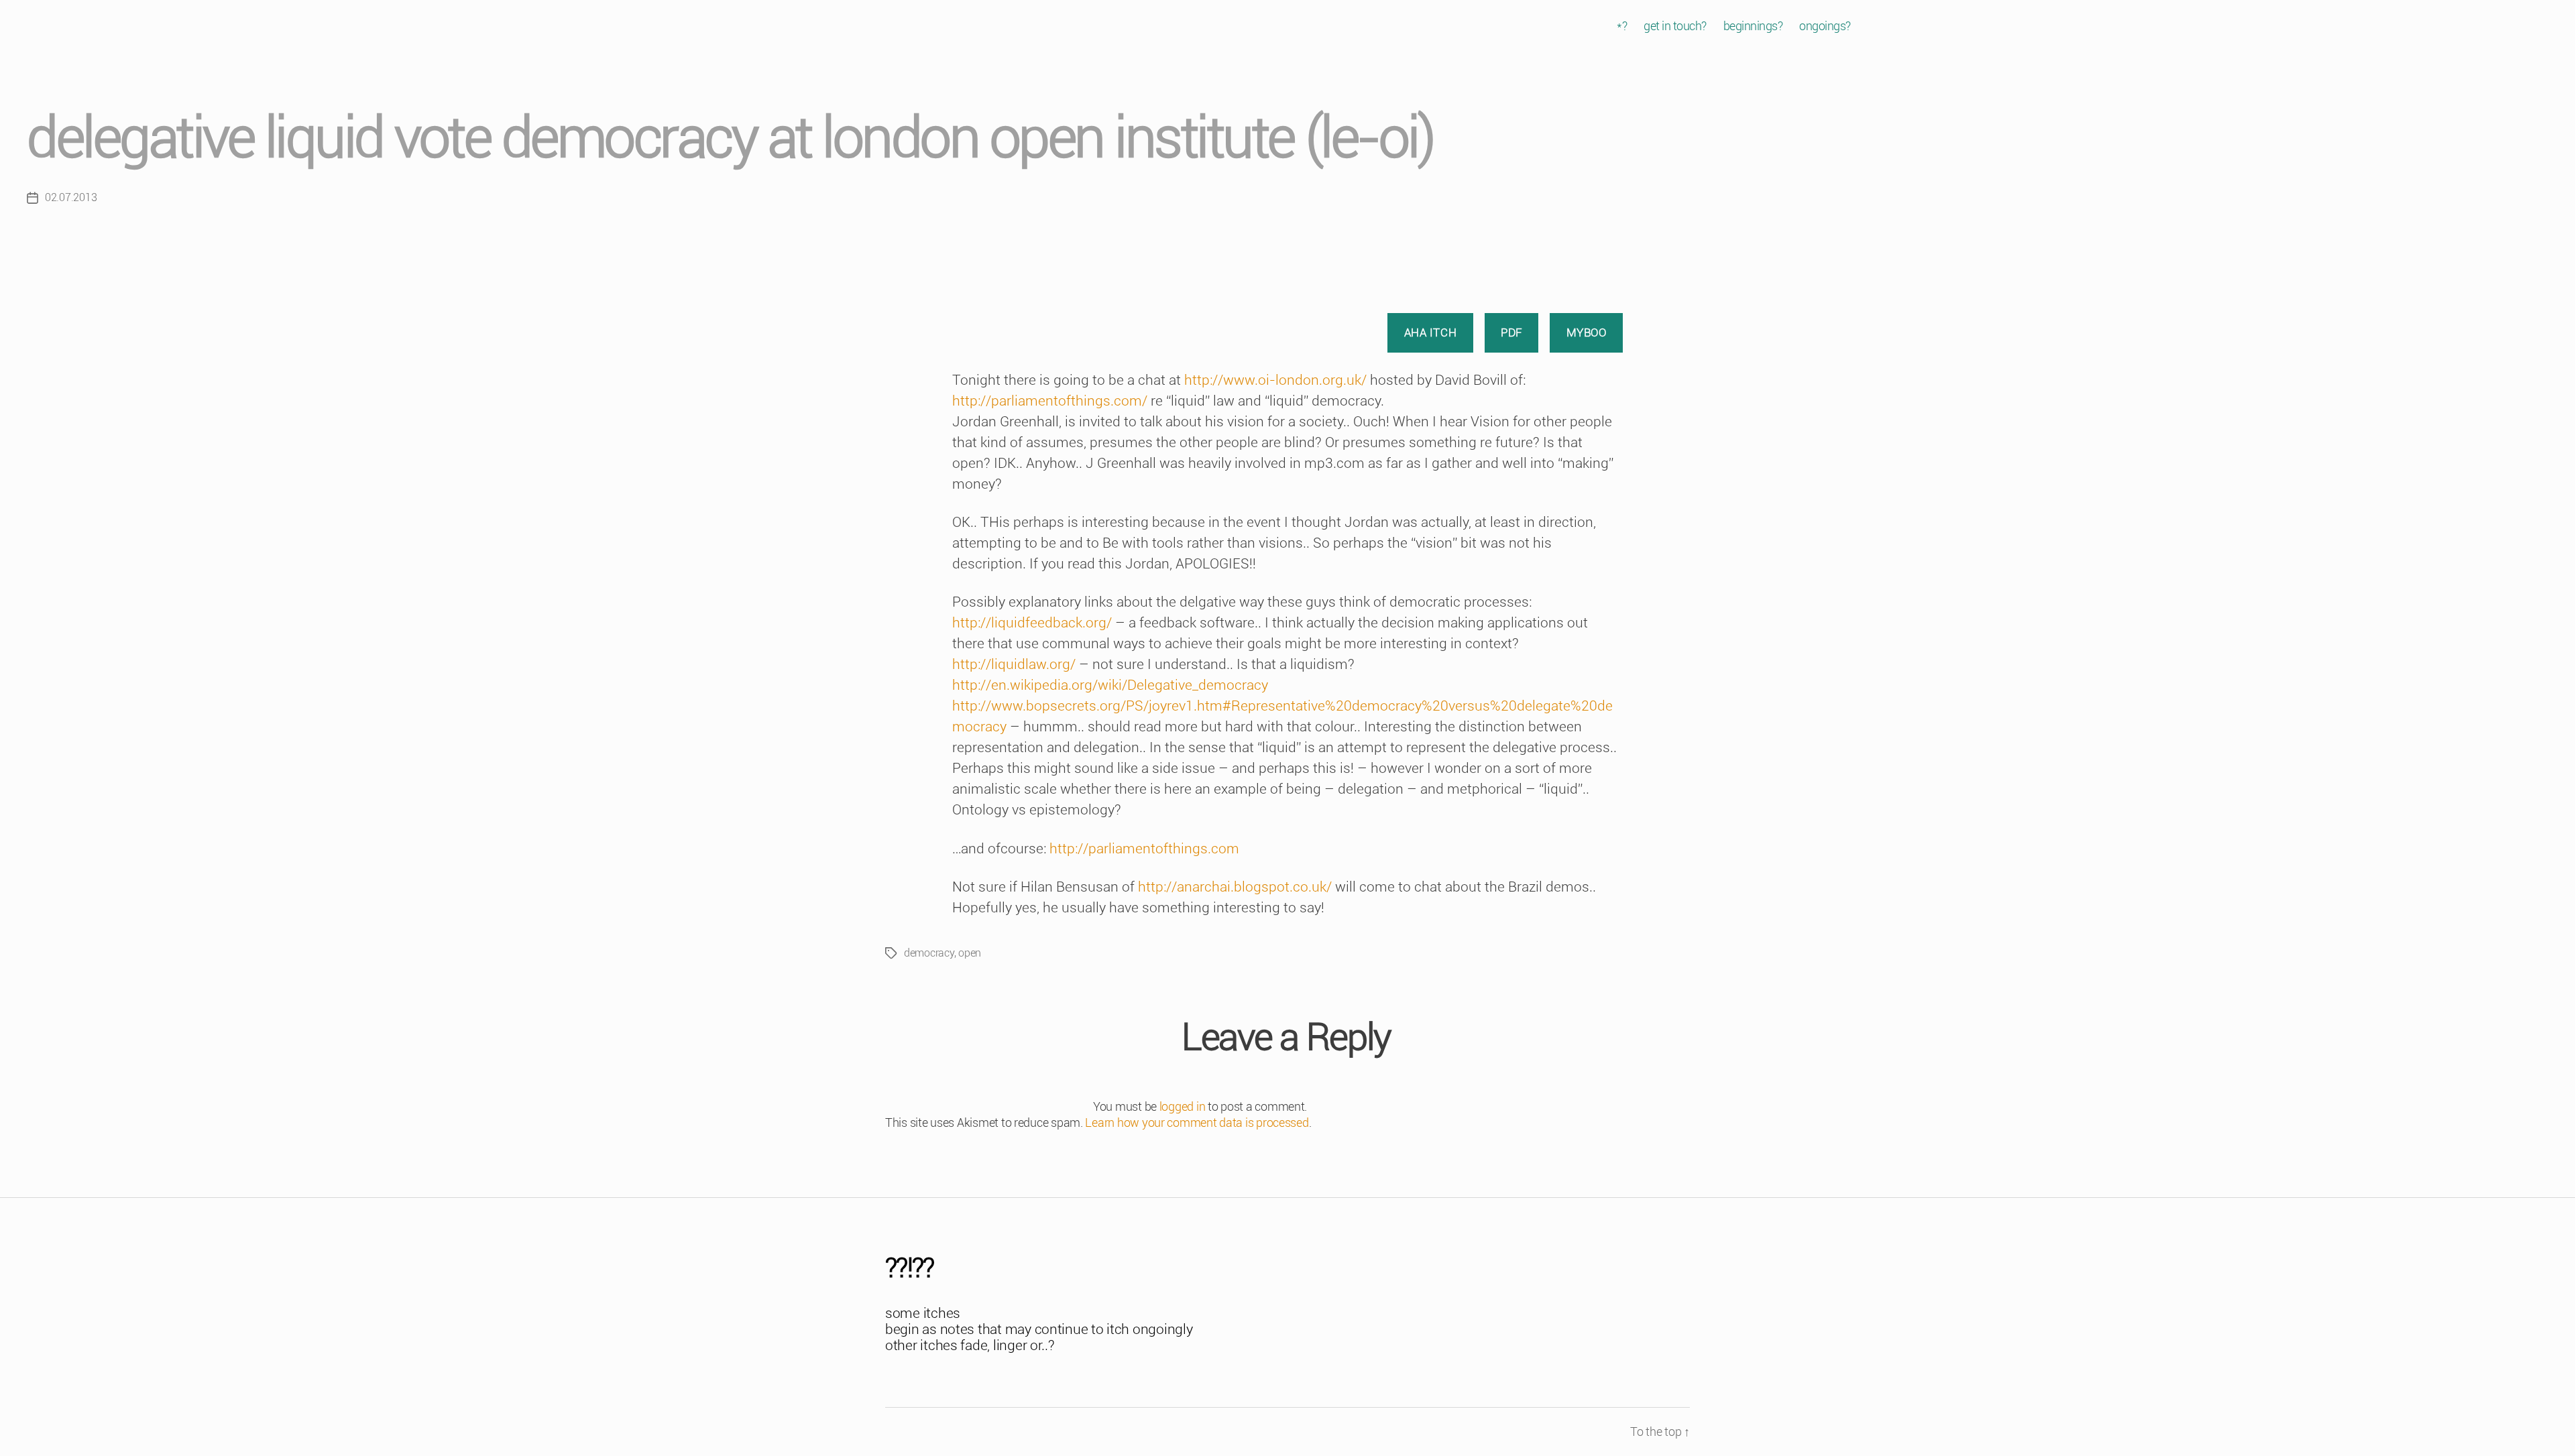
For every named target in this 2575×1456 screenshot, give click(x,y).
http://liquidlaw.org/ (1014, 664)
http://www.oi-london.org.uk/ (1275, 380)
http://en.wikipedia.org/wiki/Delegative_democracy (1110, 685)
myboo (1587, 332)
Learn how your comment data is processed (1197, 1123)
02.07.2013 (71, 197)
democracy (929, 953)
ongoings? (1825, 26)
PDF (1511, 332)
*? (1622, 26)
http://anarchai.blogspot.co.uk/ (1235, 887)
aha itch (1431, 332)
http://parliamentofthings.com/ (1050, 401)
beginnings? (1753, 26)
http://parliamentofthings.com (1144, 849)
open (970, 953)
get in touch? (1675, 26)
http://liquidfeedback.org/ (1032, 623)
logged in (1183, 1106)
